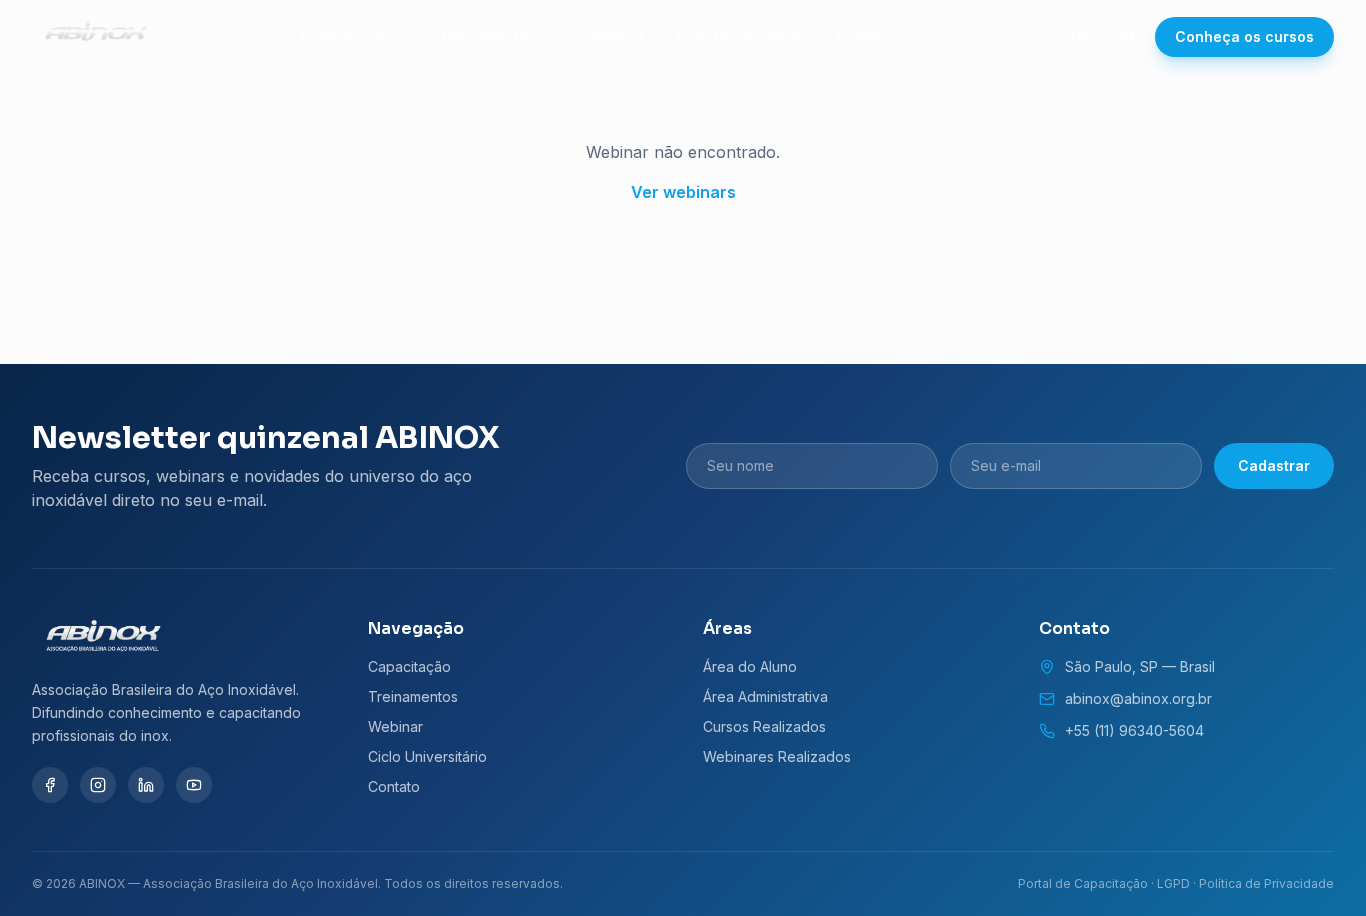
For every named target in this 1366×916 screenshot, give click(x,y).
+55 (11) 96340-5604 (1134, 730)
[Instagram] (98, 785)
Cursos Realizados (764, 726)
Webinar (615, 36)
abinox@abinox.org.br (1138, 698)
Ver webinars (683, 192)
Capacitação (344, 36)
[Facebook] (50, 785)
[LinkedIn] (146, 785)
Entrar (1074, 36)
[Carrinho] (1125, 37)
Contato (864, 36)
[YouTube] (194, 785)
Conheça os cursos (1244, 36)
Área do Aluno (750, 666)
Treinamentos (487, 36)
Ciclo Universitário (740, 36)
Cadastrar (1274, 465)
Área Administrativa (765, 696)
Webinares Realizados (777, 756)
